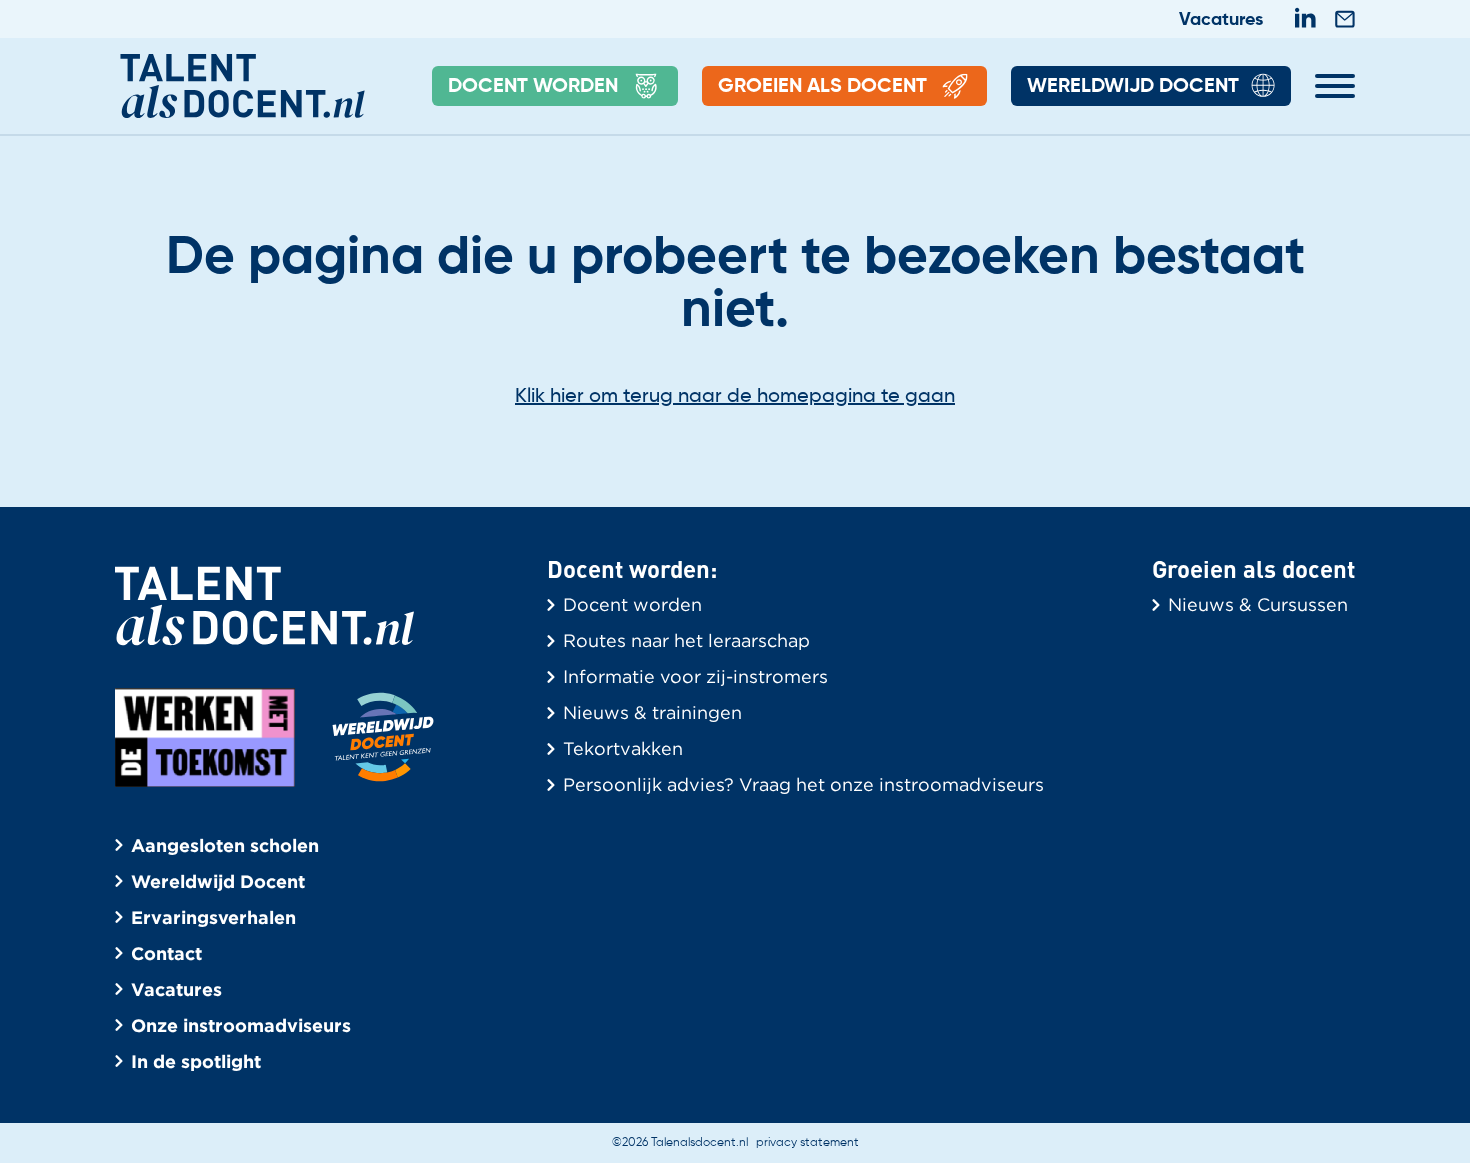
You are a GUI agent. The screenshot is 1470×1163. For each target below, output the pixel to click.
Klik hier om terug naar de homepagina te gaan (735, 397)
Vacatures (1221, 20)
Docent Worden (533, 87)
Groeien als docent (822, 87)
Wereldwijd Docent (1133, 87)
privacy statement (807, 1143)
